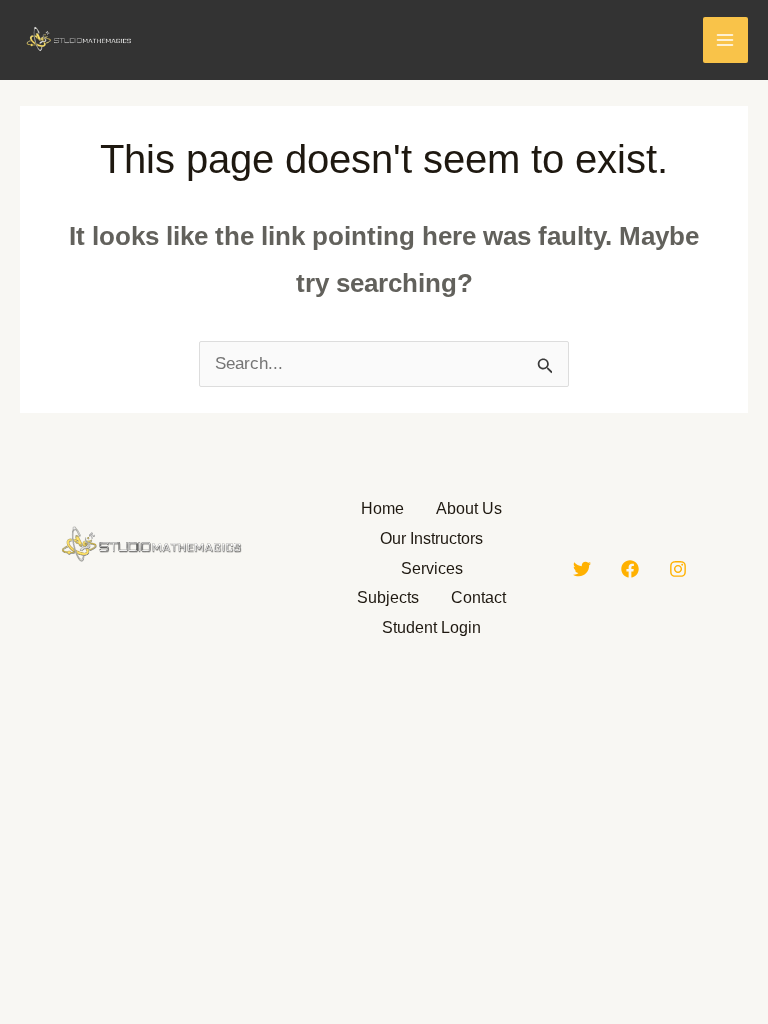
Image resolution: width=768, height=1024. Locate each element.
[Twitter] (582, 569)
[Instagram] (678, 569)
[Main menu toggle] (726, 40)
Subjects (388, 597)
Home (382, 508)
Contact (478, 597)
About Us (469, 508)
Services (432, 568)
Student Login (431, 627)
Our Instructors (431, 538)
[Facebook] (630, 569)
